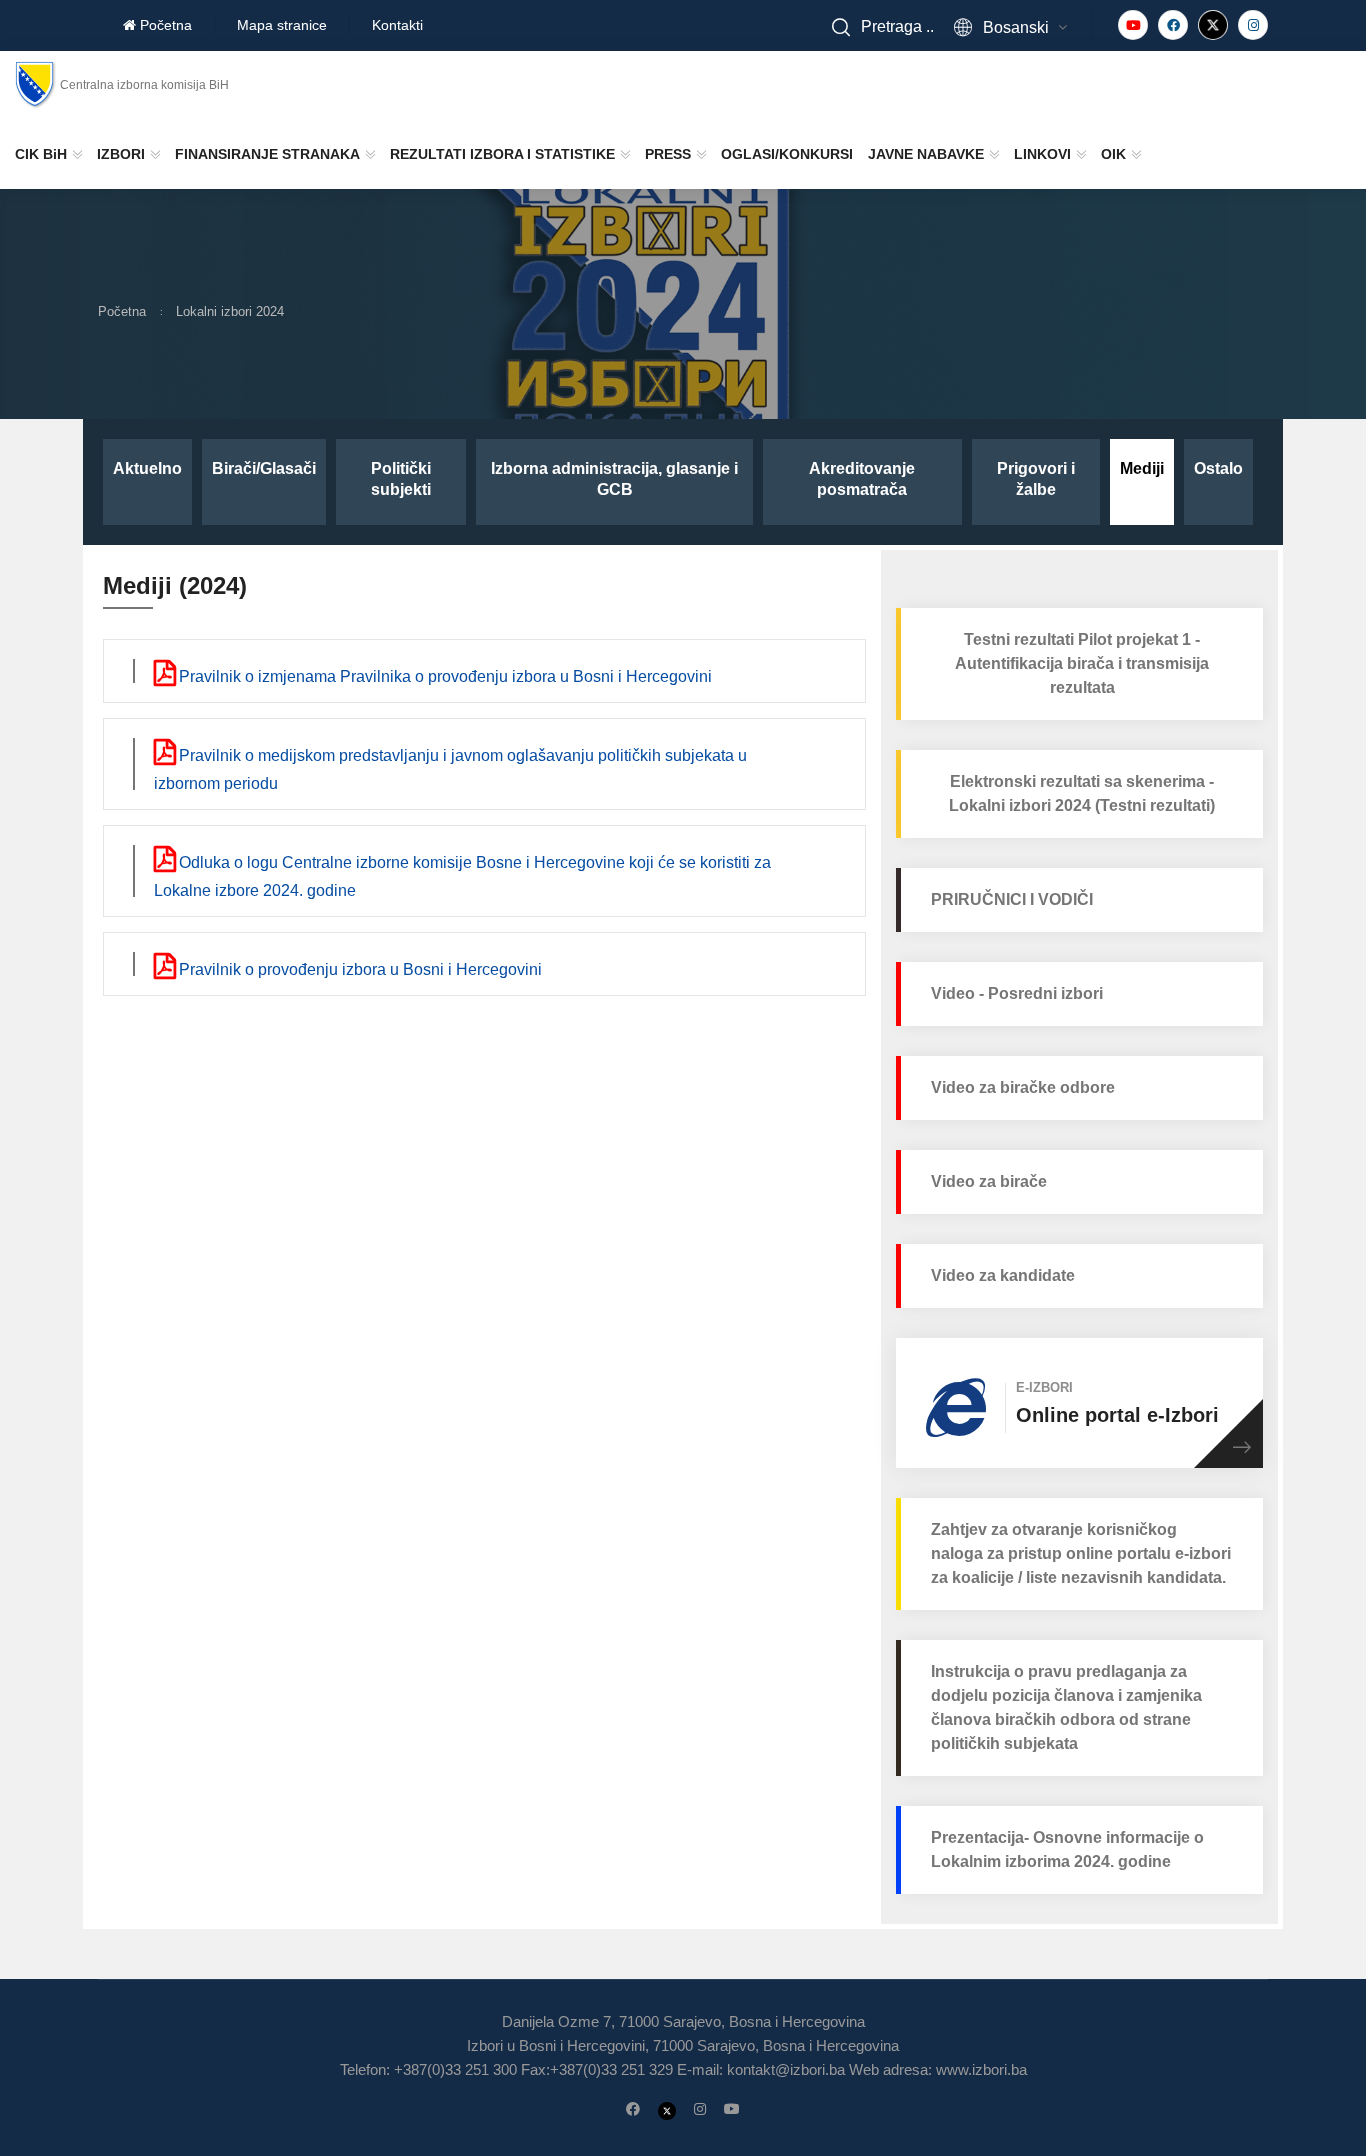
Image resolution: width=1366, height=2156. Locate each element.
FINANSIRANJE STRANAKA (267, 154)
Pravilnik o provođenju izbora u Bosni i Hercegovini (358, 969)
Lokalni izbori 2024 (230, 311)
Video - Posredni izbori (1017, 993)
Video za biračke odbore (1023, 1087)
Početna (164, 25)
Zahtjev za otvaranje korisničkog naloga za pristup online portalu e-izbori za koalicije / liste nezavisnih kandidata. (1081, 1553)
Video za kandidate (1003, 1275)
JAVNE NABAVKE (926, 154)
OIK (1113, 154)
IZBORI (121, 154)
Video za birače (989, 1181)
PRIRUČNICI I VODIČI (1012, 899)
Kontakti (397, 25)
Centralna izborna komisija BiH (144, 85)
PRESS (668, 154)
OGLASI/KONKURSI (787, 154)
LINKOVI (1042, 154)
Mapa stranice (282, 25)
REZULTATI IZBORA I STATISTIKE (502, 154)
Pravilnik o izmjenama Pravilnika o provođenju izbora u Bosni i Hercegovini (443, 676)
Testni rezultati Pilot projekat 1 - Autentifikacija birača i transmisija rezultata (1082, 663)
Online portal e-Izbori (1117, 1415)
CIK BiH (41, 154)
